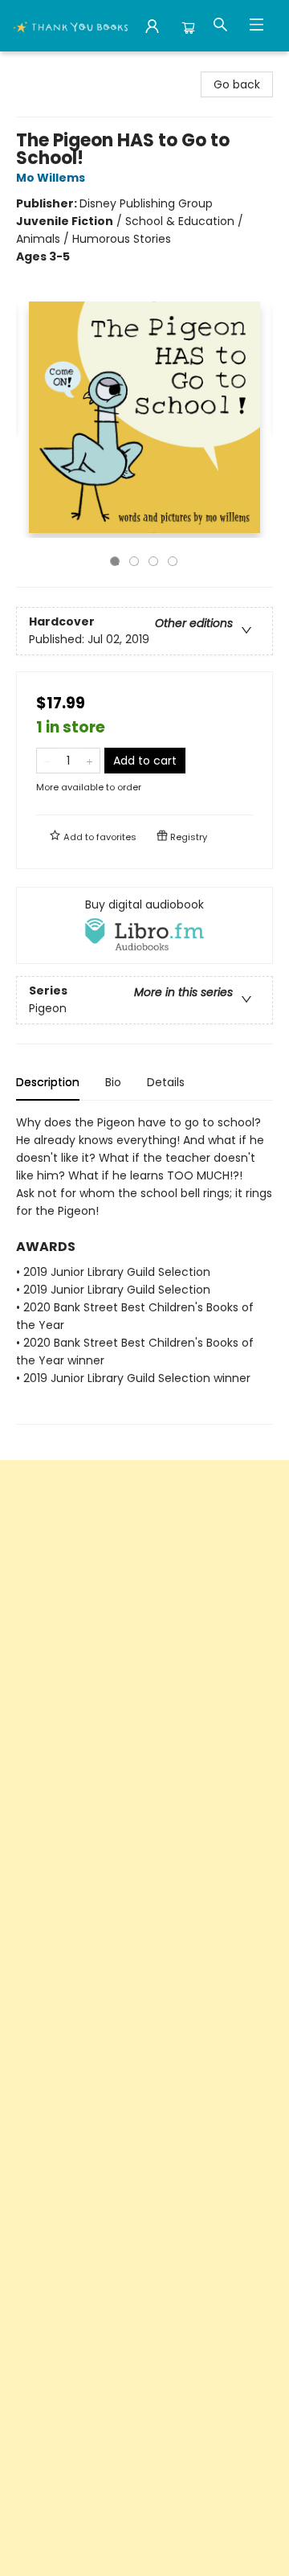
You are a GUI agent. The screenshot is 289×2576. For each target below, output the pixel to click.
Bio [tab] (113, 1082)
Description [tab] (48, 1082)
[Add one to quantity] (90, 761)
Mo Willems (51, 178)
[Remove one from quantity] (47, 761)
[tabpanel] (144, 1269)
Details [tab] (166, 1082)
